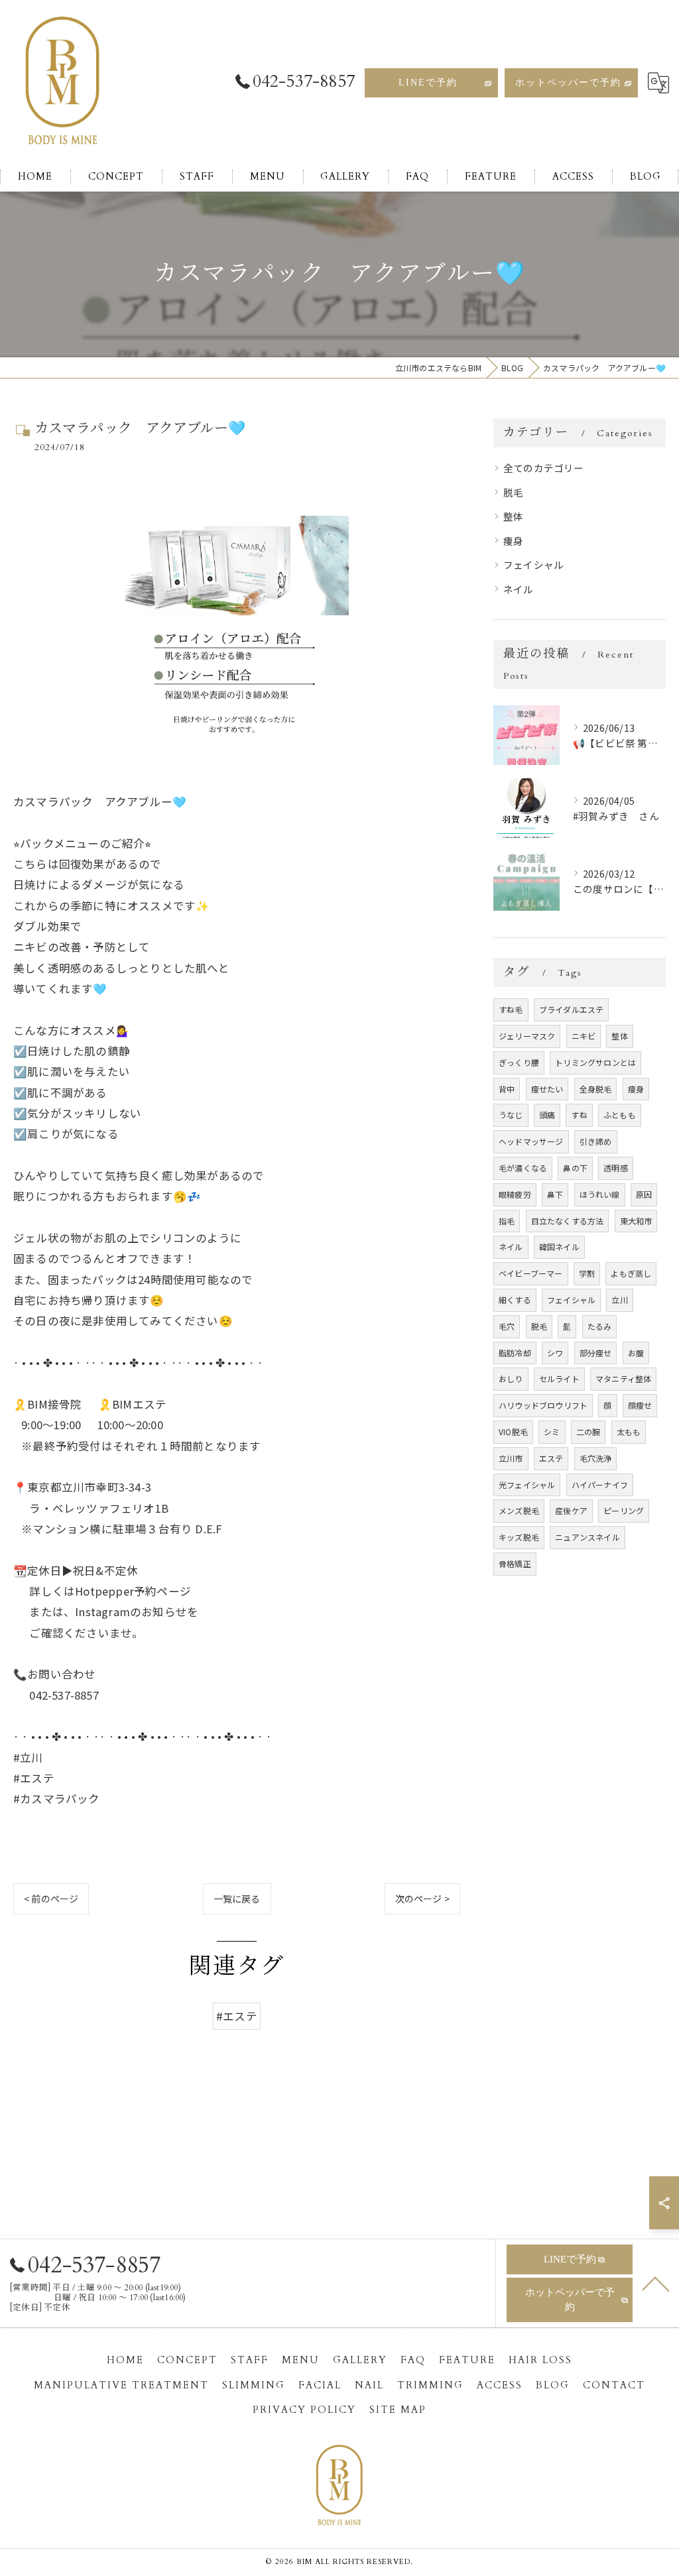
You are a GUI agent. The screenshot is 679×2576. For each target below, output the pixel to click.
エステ (551, 1458)
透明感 (616, 1168)
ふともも (620, 1115)
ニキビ (584, 1036)
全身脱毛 (596, 1089)
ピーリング (624, 1510)
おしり (511, 1378)
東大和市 (636, 1221)
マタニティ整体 (623, 1378)
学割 (587, 1273)
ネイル (519, 589)
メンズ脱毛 (519, 1510)
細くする (515, 1300)
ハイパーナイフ (600, 1485)
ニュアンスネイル (587, 1537)
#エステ (237, 2016)
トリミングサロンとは (595, 1062)
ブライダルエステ (572, 1009)
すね (579, 1115)
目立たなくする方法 (568, 1221)
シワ (555, 1353)
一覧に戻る (237, 1899)
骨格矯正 (515, 1563)
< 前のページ (51, 1899)
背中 (507, 1089)
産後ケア (571, 1510)
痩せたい (547, 1089)
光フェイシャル (527, 1485)
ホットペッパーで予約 (568, 83)
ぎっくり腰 (519, 1062)
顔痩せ (640, 1405)
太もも (629, 1432)
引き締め (596, 1141)
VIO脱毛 (513, 1432)
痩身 (513, 541)
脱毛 (513, 492)
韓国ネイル (559, 1247)
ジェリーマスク (527, 1036)
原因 (644, 1194)
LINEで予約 (428, 83)
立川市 (511, 1458)
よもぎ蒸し (631, 1273)
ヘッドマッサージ (531, 1141)
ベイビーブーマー (531, 1273)
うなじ (511, 1115)
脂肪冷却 (515, 1353)
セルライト (559, 1378)
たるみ (600, 1326)
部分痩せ (596, 1353)
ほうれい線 (600, 1194)
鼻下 (555, 1194)
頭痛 (547, 1115)
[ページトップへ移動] (656, 2283)
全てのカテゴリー (544, 468)
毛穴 (507, 1326)
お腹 (636, 1353)
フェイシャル (533, 564)
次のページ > (422, 1899)
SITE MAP (398, 2410)
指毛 (507, 1221)
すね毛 (511, 1009)
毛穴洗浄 (596, 1458)
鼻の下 (575, 1168)
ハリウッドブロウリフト (543, 1405)
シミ (552, 1432)
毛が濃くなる (523, 1168)
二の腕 (588, 1432)
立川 (619, 1300)
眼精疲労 (515, 1194)
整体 (513, 516)
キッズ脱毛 (519, 1537)
